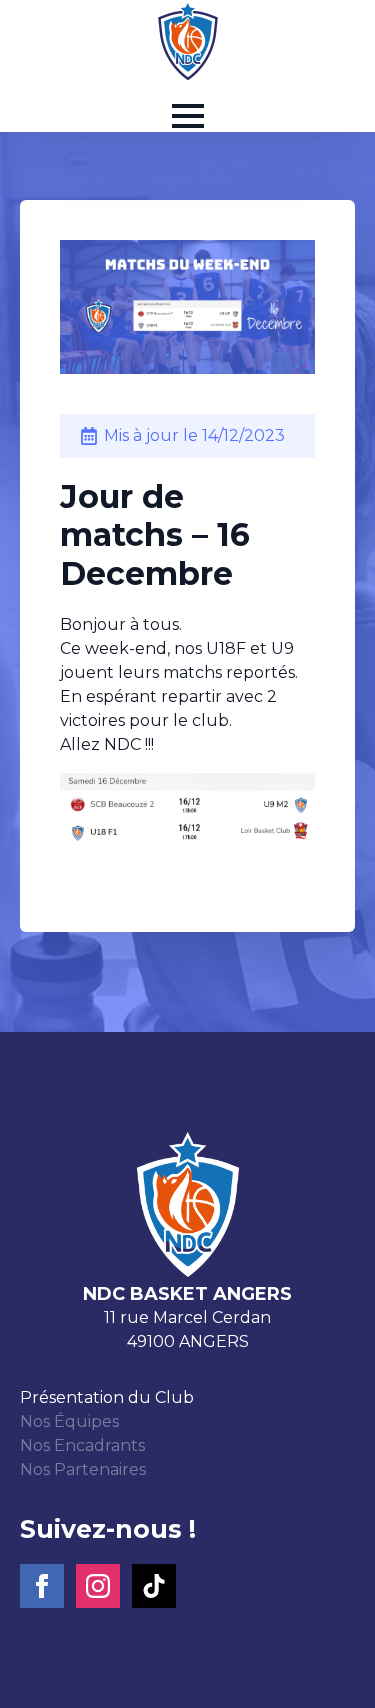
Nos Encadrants (82, 1445)
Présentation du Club (107, 1397)
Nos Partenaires (83, 1469)
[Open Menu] (188, 116)
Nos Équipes (69, 1421)
